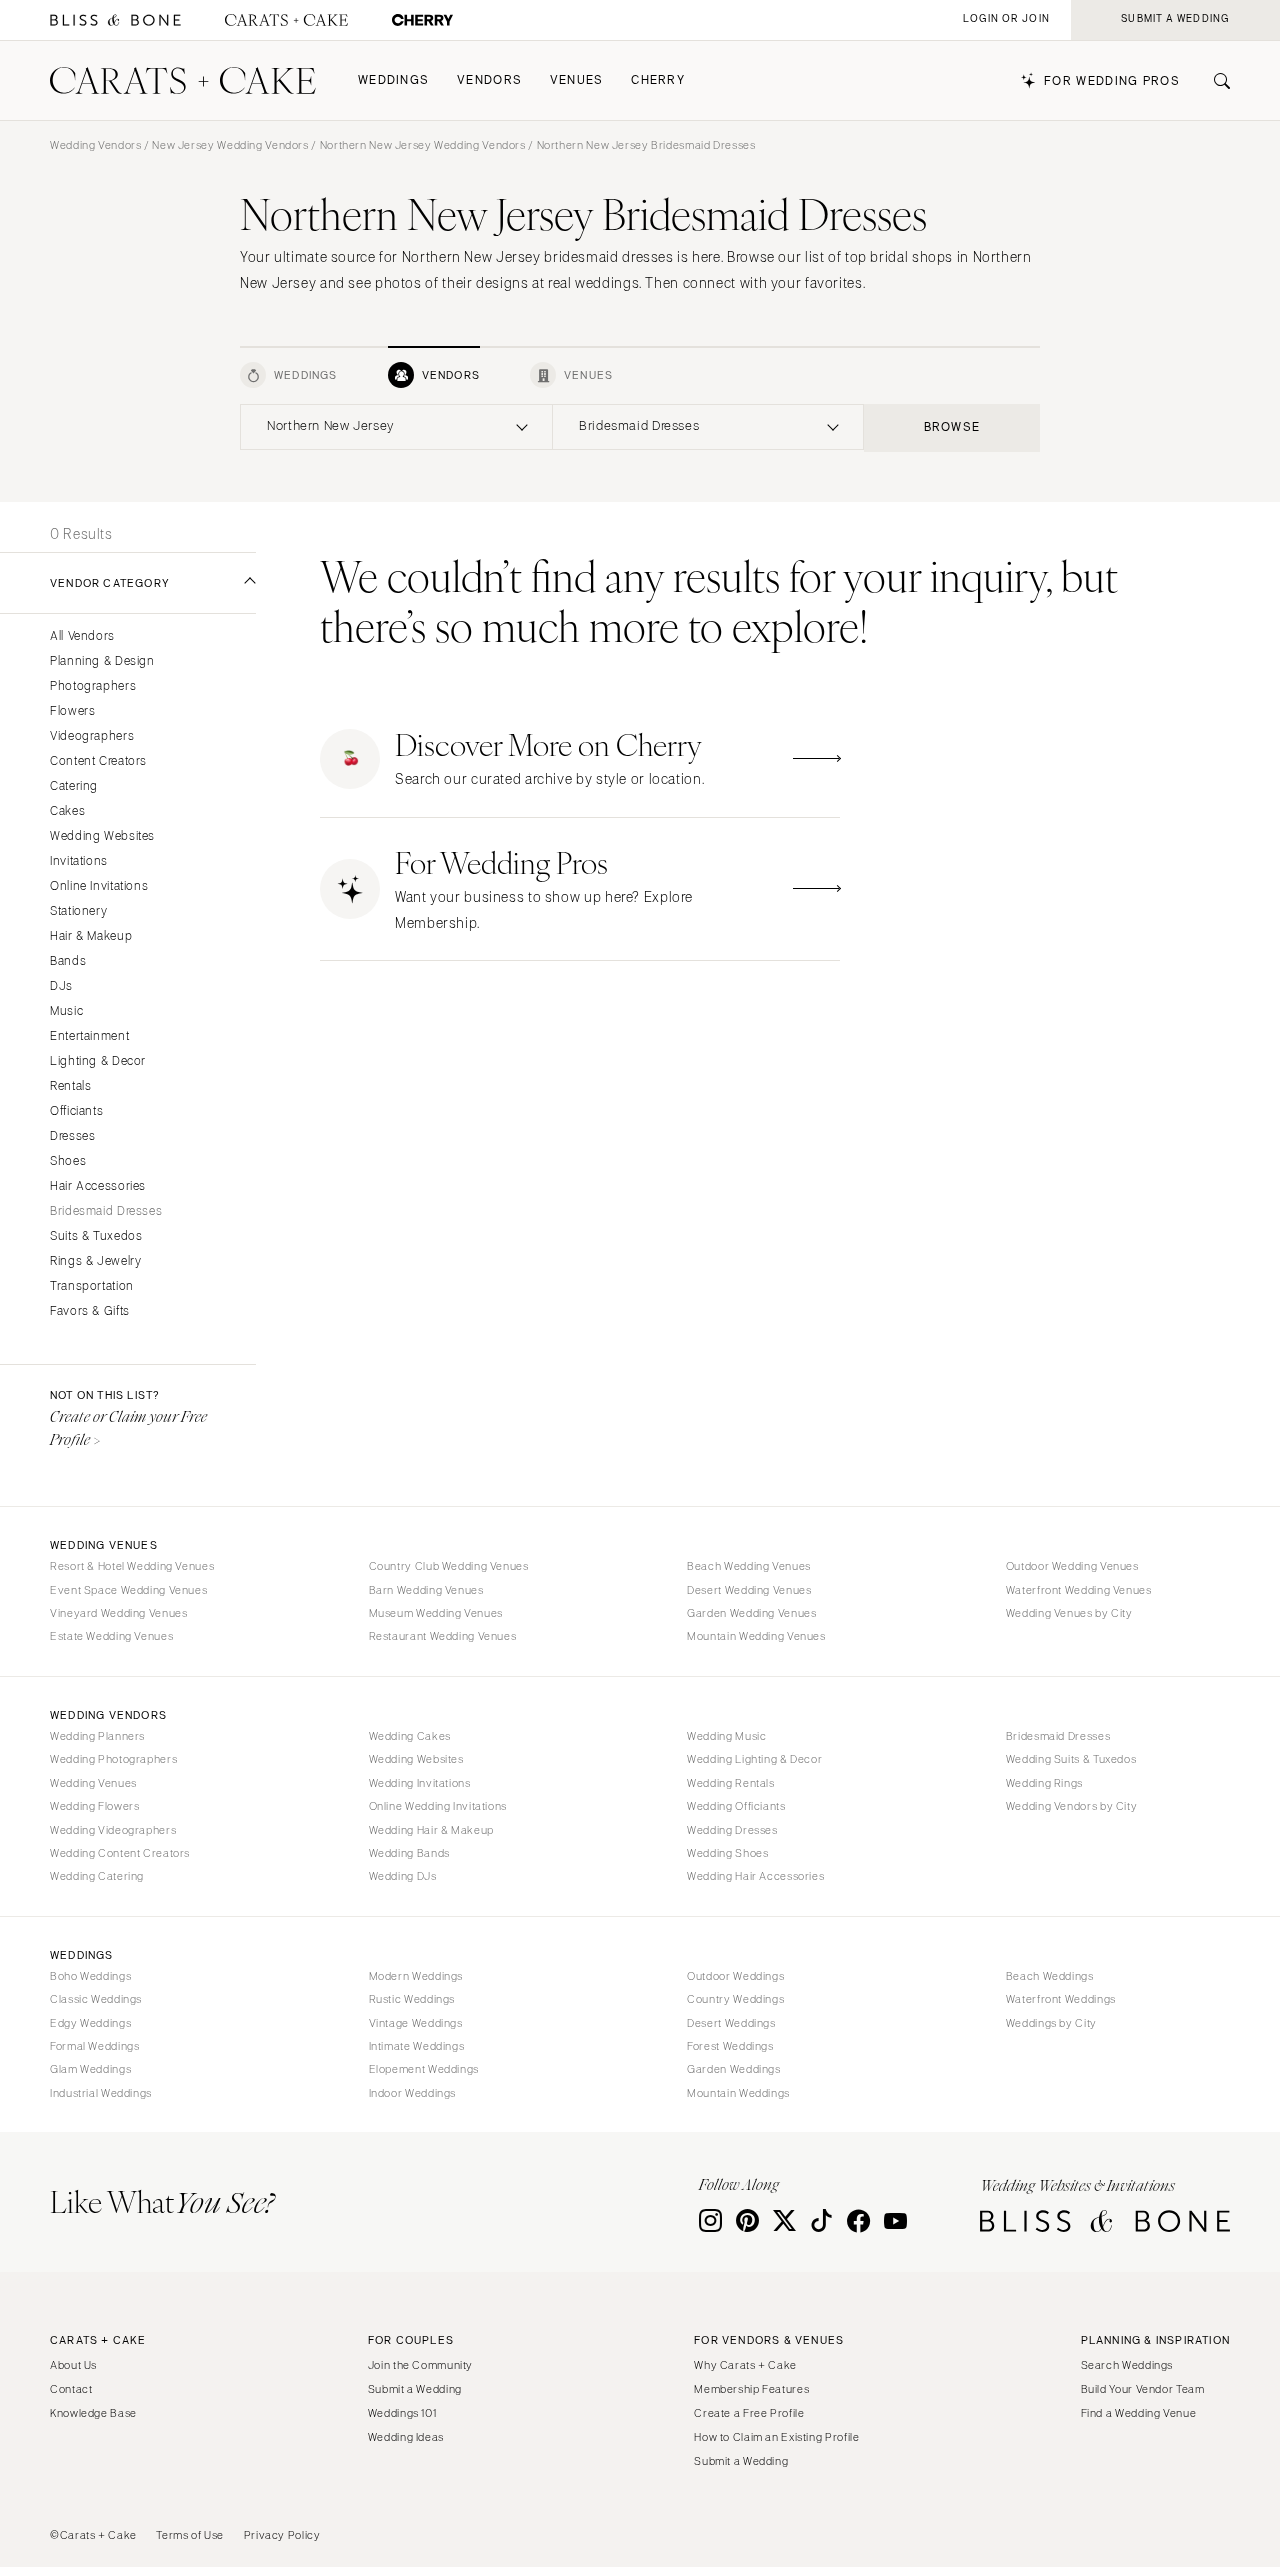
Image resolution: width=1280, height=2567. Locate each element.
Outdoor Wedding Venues (1072, 1566)
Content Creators (98, 761)
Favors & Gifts (90, 1311)
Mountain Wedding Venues (756, 1636)
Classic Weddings (96, 1999)
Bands (68, 961)
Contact (71, 2389)
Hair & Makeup (91, 936)
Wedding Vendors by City (1072, 1806)
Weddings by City (1051, 2023)
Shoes (68, 1161)
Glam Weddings (90, 2069)
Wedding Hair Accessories (755, 1876)
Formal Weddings (94, 2046)
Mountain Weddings (738, 2093)
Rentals (70, 1086)
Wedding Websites (102, 836)
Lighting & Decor (98, 1061)
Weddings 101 (402, 2413)
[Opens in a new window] (115, 20)
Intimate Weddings (417, 2046)
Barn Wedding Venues (426, 1590)
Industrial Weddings (101, 2093)
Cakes (67, 811)
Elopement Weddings (424, 2069)
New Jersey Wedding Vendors (230, 145)
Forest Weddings (730, 2046)
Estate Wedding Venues (111, 1636)
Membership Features (751, 2389)
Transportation (92, 1286)
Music (66, 1011)
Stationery (78, 911)
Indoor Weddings (412, 2093)
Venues (577, 80)
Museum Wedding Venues (436, 1613)
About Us (73, 2365)
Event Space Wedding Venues (128, 1590)
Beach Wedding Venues (749, 1566)
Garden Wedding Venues (751, 1613)
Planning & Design (102, 661)
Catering (74, 786)
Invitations (79, 861)
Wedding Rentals (730, 1783)
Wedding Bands (409, 1853)
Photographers (93, 686)
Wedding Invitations (420, 1783)
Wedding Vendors (95, 145)
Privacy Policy (282, 2535)
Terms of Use (190, 2535)
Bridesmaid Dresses (106, 1211)
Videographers (92, 736)
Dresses (72, 1136)
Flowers (72, 711)
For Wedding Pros (1112, 81)
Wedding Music (726, 1736)
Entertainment (89, 1036)
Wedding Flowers (94, 1806)
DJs (61, 986)
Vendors (489, 80)
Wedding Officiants (736, 1806)
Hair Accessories (98, 1186)
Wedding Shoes (727, 1853)
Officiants (76, 1111)
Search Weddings (1127, 2365)
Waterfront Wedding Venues (1079, 1590)
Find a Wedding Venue (1139, 2413)
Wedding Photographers (113, 1759)
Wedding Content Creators (120, 1853)
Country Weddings (735, 1999)
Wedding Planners (97, 1736)
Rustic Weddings (412, 1999)
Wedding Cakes (410, 1736)
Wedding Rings (1044, 1783)
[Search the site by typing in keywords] (1214, 81)
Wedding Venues (93, 1783)
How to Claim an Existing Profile (776, 2437)
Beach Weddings (1050, 1976)
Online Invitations (99, 886)
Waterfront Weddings (1061, 1999)
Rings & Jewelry (95, 1261)
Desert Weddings (731, 2023)
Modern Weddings (416, 1976)
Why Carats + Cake (745, 2365)
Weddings (393, 80)
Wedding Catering (97, 1876)
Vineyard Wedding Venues (119, 1613)
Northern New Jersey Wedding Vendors (423, 145)
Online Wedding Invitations (438, 1806)
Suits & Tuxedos (96, 1236)
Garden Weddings (733, 2069)
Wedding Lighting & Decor (754, 1759)
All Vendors (82, 636)
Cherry (658, 80)
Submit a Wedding (415, 2389)
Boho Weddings (90, 1976)
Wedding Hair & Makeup (431, 1830)
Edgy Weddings (90, 2023)
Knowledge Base (93, 2413)
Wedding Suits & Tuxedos (1071, 1759)
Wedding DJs (403, 1876)
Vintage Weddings (416, 2023)
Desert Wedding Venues (749, 1590)
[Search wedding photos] (422, 20)
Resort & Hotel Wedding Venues (132, 1566)
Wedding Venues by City (1069, 1613)
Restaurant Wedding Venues (443, 1636)
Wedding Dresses (732, 1830)
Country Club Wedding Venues (449, 1566)
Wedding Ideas (406, 2437)
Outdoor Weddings (735, 1976)
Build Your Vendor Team (1143, 2389)
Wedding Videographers (113, 1830)
